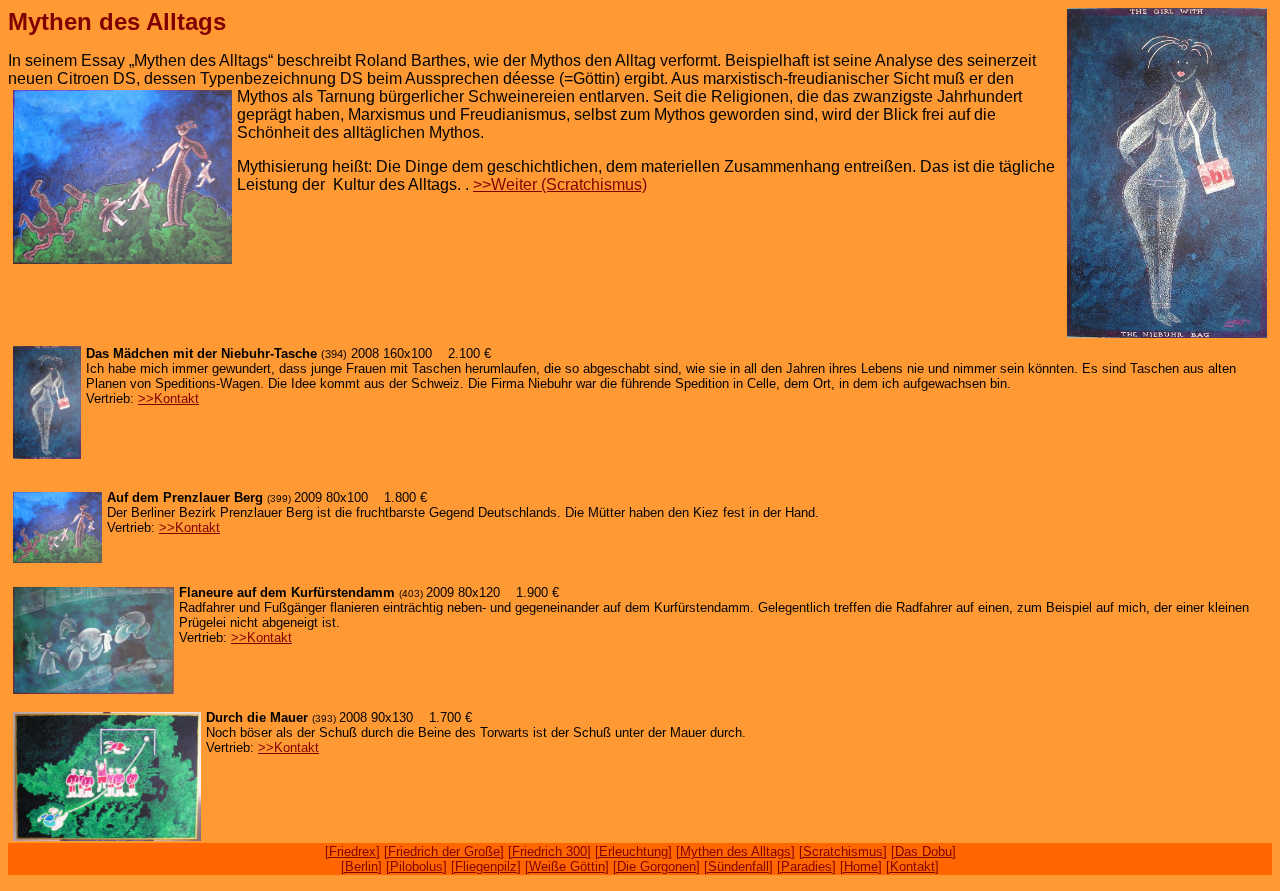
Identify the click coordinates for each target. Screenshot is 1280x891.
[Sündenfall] (738, 866)
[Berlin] (361, 866)
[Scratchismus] (843, 851)
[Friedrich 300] (549, 851)
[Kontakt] (912, 866)
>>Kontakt (168, 398)
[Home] (861, 866)
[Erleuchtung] (633, 851)
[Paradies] (806, 866)
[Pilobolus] (416, 866)
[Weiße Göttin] (567, 866)
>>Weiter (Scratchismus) (560, 184)
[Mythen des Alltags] (735, 851)
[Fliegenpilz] (486, 866)
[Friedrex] (352, 851)
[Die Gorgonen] (656, 866)
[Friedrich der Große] (444, 851)
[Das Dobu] (923, 851)
